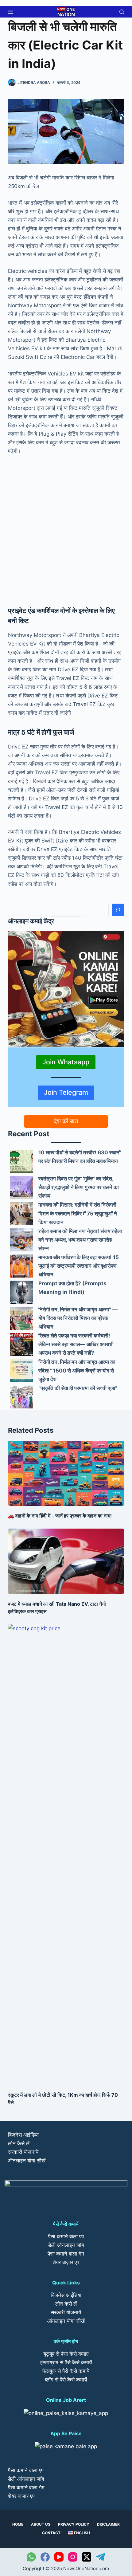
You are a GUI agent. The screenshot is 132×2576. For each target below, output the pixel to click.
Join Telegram (66, 1092)
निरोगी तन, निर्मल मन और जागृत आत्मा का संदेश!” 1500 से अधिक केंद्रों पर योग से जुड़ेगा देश (77, 1371)
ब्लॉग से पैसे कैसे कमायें (66, 2380)
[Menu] (11, 12)
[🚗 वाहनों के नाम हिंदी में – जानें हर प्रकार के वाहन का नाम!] (66, 1473)
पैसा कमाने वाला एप (66, 2236)
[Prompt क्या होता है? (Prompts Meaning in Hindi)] (22, 1292)
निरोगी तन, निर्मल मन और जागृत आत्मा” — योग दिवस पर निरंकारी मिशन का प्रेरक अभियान (78, 1318)
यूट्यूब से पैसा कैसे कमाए (66, 2354)
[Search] (118, 910)
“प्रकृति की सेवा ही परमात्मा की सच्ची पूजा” (78, 1388)
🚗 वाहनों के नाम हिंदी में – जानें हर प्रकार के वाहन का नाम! (60, 1516)
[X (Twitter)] (87, 2557)
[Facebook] (45, 2557)
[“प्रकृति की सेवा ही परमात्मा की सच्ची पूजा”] (22, 1397)
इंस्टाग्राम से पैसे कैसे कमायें (66, 2362)
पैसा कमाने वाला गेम (66, 2254)
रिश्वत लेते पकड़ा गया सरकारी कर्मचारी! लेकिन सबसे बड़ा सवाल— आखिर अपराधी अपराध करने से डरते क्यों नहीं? (76, 1344)
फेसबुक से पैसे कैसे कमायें (66, 2371)
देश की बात (66, 1121)
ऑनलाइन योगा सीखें (27, 2161)
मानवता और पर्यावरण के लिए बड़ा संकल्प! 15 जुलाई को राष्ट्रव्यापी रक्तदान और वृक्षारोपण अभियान (79, 1266)
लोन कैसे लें (19, 2143)
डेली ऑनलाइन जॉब (66, 2245)
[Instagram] (73, 2557)
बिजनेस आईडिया (23, 2135)
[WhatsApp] (31, 2557)
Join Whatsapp (66, 1062)
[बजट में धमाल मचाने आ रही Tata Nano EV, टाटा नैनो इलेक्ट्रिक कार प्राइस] (66, 1561)
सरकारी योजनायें (23, 2152)
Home (18, 2524)
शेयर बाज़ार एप (66, 2262)
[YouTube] (59, 2557)
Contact (51, 2533)
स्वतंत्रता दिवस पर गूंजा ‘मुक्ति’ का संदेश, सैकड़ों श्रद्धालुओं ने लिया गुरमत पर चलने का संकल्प (79, 1187)
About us (41, 2524)
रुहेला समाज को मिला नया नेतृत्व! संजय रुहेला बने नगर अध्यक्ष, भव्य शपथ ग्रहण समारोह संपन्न (80, 1240)
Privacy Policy (74, 2524)
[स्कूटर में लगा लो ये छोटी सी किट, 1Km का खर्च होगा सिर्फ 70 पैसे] (66, 1855)
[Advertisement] (66, 529)
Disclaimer (108, 2524)
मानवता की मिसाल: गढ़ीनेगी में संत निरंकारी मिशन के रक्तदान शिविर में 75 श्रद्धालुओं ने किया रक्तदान (78, 1213)
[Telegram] (100, 2557)
